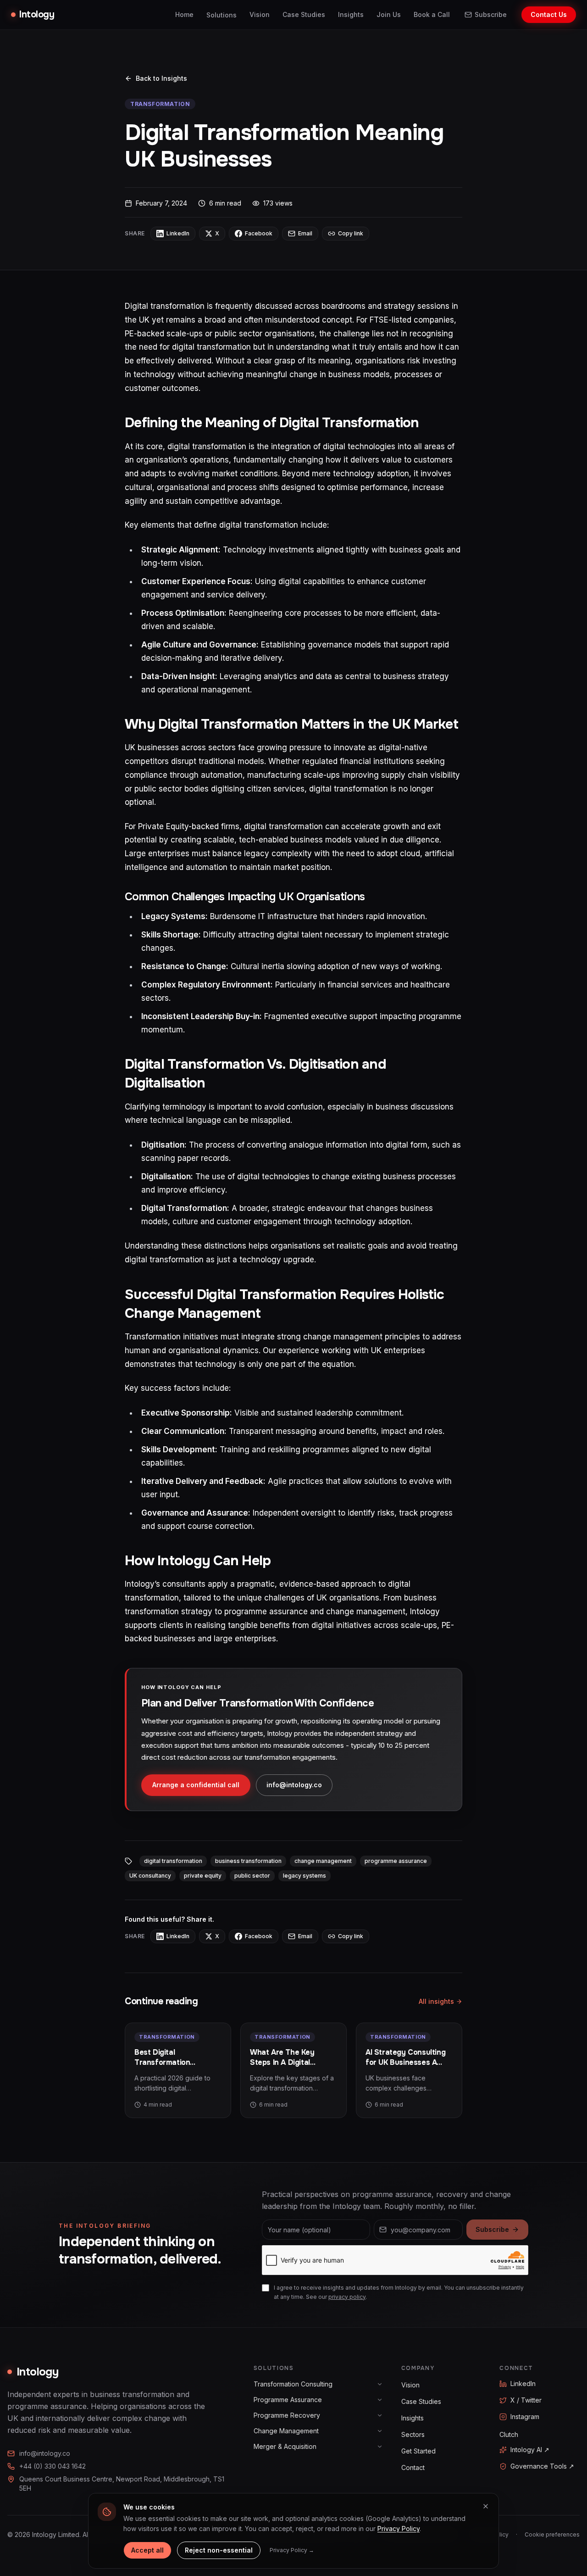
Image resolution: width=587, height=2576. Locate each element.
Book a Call (432, 14)
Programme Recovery (287, 2415)
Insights (351, 14)
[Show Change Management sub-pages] (380, 2431)
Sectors (413, 2434)
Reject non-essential (219, 2550)
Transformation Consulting (293, 2384)
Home (184, 14)
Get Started (418, 2451)
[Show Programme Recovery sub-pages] (380, 2415)
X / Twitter (526, 2400)
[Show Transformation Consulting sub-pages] (380, 2384)
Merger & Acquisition (285, 2446)
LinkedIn (523, 2384)
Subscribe (491, 14)
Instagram (525, 2417)
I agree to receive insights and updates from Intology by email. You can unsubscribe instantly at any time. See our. (399, 2292)
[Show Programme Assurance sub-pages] (380, 2400)
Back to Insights (161, 78)
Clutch (509, 2434)
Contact (413, 2467)
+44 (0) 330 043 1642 (53, 2466)
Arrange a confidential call (196, 1785)
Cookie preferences (552, 2534)
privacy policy (347, 2297)
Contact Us (549, 14)
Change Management (286, 2431)
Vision (260, 14)
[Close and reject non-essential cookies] (486, 2506)
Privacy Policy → (292, 2550)
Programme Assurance (288, 2400)
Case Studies (304, 14)
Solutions (222, 15)
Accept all (147, 2550)
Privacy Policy (399, 2529)
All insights (436, 2001)
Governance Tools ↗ (542, 2466)
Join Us (389, 14)
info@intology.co (294, 1785)
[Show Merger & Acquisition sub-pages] (380, 2447)
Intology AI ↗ (530, 2450)
